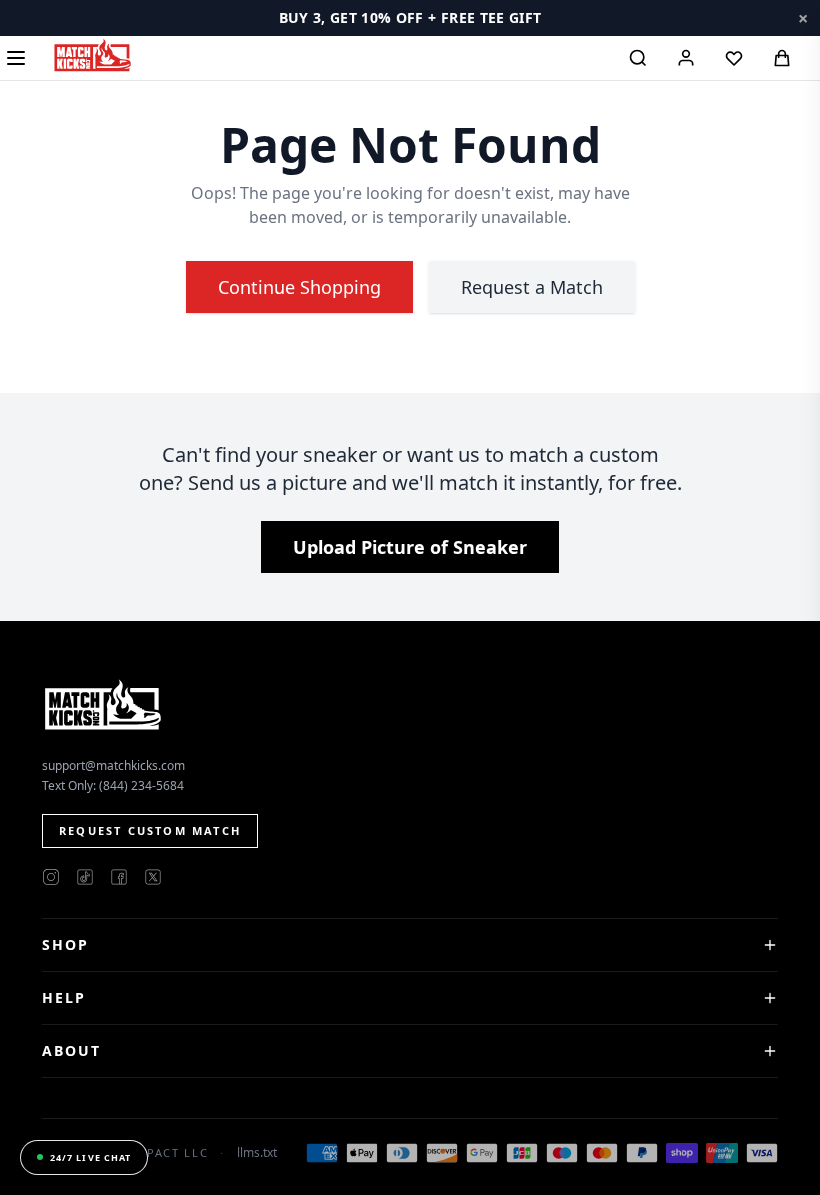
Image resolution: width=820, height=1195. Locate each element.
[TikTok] (85, 877)
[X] (153, 877)
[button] (410, 18)
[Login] (686, 58)
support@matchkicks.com (113, 765)
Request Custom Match (150, 830)
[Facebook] (119, 877)
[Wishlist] (734, 58)
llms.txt (257, 1153)
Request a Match (532, 287)
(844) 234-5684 (141, 785)
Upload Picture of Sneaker (410, 547)
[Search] (638, 58)
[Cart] (782, 58)
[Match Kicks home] (92, 55)
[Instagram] (51, 877)
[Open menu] (16, 58)
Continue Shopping (299, 287)
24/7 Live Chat (90, 1157)
